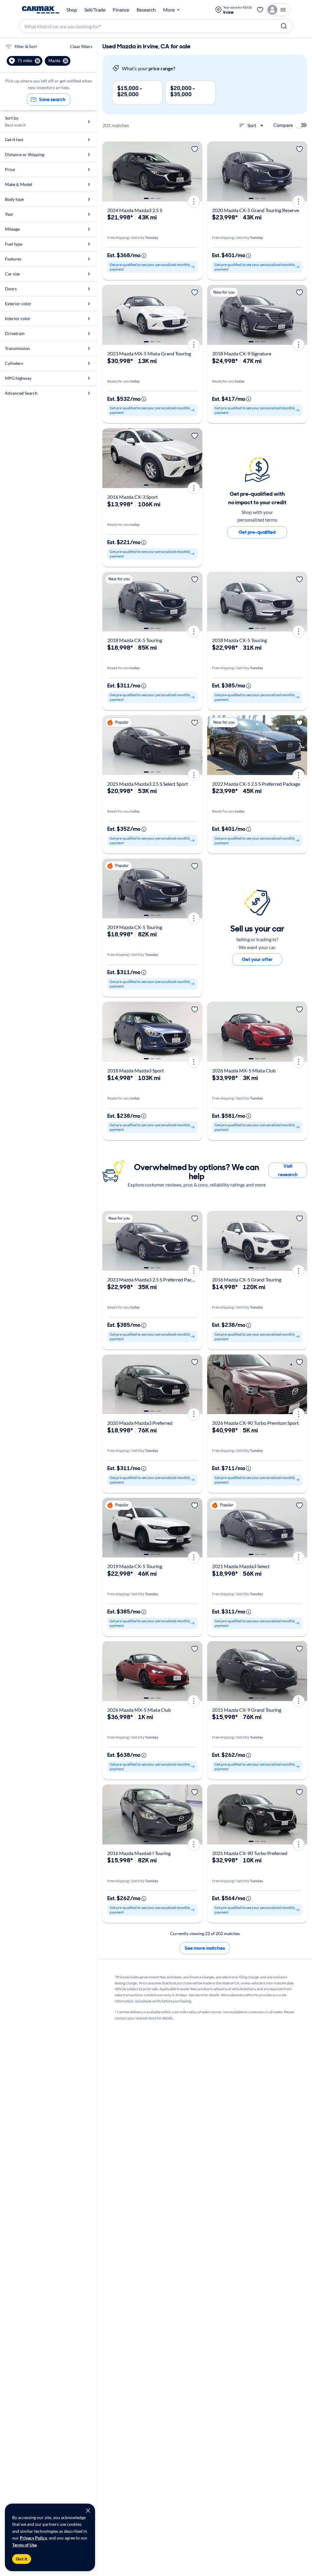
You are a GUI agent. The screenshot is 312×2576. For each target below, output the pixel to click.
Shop (72, 10)
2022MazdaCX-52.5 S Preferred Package (256, 784)
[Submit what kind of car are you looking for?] (284, 26)
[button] (25, 61)
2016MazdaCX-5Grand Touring (247, 1279)
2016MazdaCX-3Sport (133, 497)
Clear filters (81, 46)
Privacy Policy (33, 2538)
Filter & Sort (26, 47)
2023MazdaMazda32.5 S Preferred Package (154, 1279)
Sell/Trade (95, 10)
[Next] (196, 171)
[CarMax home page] (41, 10)
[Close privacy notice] (88, 2511)
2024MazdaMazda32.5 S (135, 210)
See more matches (205, 1948)
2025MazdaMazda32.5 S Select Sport (148, 784)
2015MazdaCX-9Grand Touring (247, 1710)
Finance (121, 10)
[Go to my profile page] (278, 10)
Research (146, 10)
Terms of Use (24, 2545)
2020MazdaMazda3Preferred (140, 1423)
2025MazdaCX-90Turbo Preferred (250, 1853)
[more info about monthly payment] (144, 256)
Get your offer (257, 959)
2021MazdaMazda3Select (241, 1566)
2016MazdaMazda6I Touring (139, 1853)
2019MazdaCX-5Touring (135, 927)
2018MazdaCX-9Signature (242, 353)
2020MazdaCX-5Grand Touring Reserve (255, 210)
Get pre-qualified (257, 532)
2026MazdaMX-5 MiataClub (244, 1070)
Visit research (288, 1170)
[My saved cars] (260, 10)
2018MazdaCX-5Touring (135, 640)
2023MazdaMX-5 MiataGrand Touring (149, 353)
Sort (252, 125)
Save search (52, 99)
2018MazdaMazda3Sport (136, 1070)
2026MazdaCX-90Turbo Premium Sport (255, 1423)
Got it (22, 2559)
